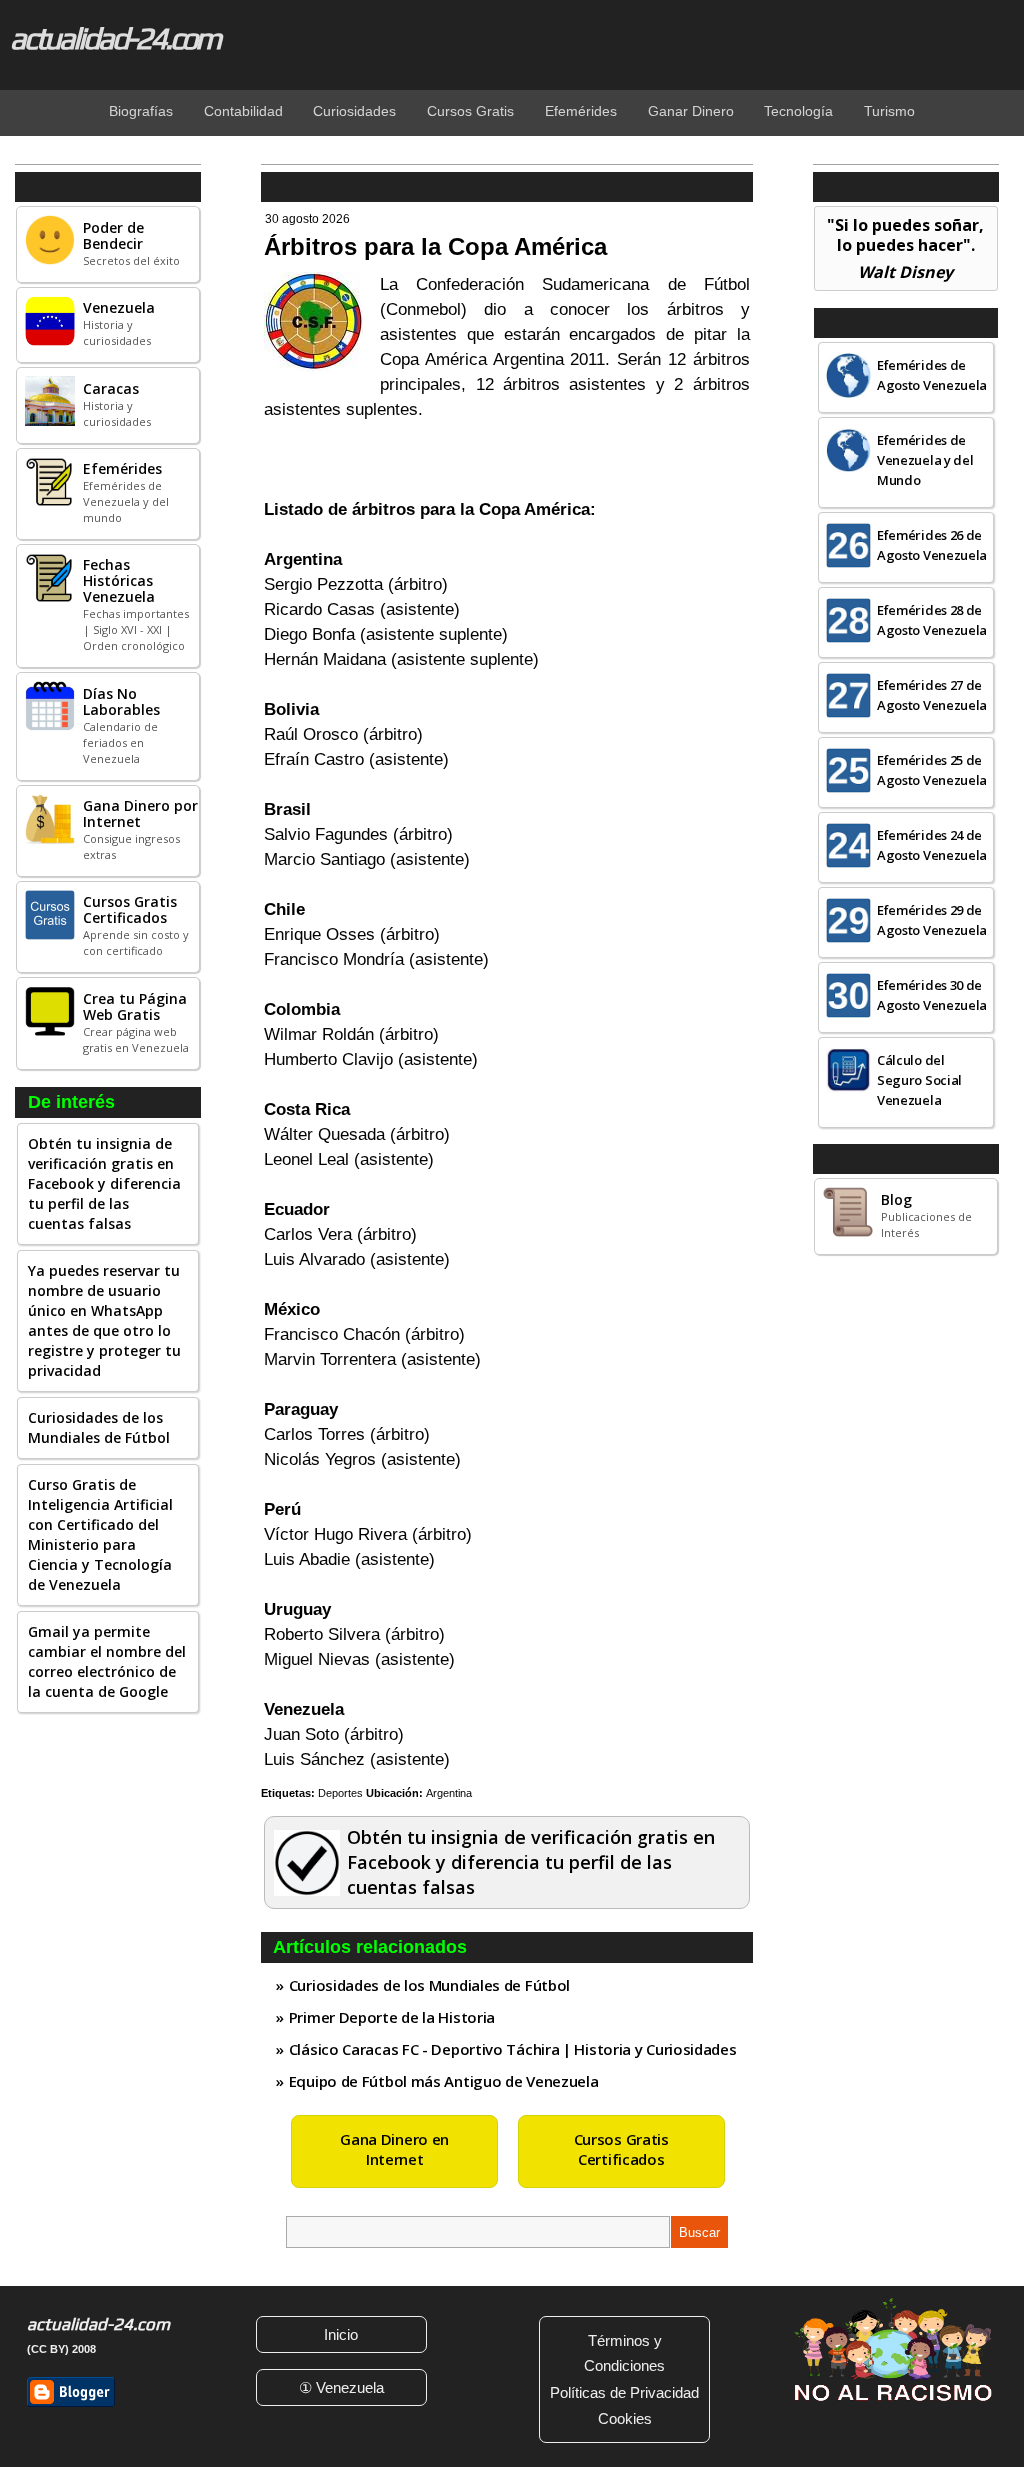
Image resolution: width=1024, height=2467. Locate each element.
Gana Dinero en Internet (394, 2149)
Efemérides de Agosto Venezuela (932, 375)
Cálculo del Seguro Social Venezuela (919, 1080)
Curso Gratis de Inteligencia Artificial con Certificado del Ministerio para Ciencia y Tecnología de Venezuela (100, 1534)
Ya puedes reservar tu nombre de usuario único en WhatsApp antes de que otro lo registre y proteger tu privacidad (104, 1320)
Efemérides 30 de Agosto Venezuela (932, 995)
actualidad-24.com (114, 38)
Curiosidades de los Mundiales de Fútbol (99, 1427)
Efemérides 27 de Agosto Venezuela (932, 695)
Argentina (449, 1793)
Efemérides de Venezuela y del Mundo (925, 460)
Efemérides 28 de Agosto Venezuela (932, 620)
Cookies (625, 2418)
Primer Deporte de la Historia (392, 2017)
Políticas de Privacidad (624, 2392)
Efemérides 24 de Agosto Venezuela (932, 845)
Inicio (341, 2334)
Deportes (340, 1793)
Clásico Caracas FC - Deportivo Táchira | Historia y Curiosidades (513, 2049)
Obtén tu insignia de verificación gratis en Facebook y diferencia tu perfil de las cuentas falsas (104, 1183)
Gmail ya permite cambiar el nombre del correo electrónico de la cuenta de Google (107, 1661)
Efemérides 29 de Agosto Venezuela (932, 920)
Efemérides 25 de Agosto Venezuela (932, 770)
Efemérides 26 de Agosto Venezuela (932, 545)
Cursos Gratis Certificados (621, 2149)
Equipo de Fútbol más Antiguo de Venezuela (444, 2081)
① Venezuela (341, 2387)
